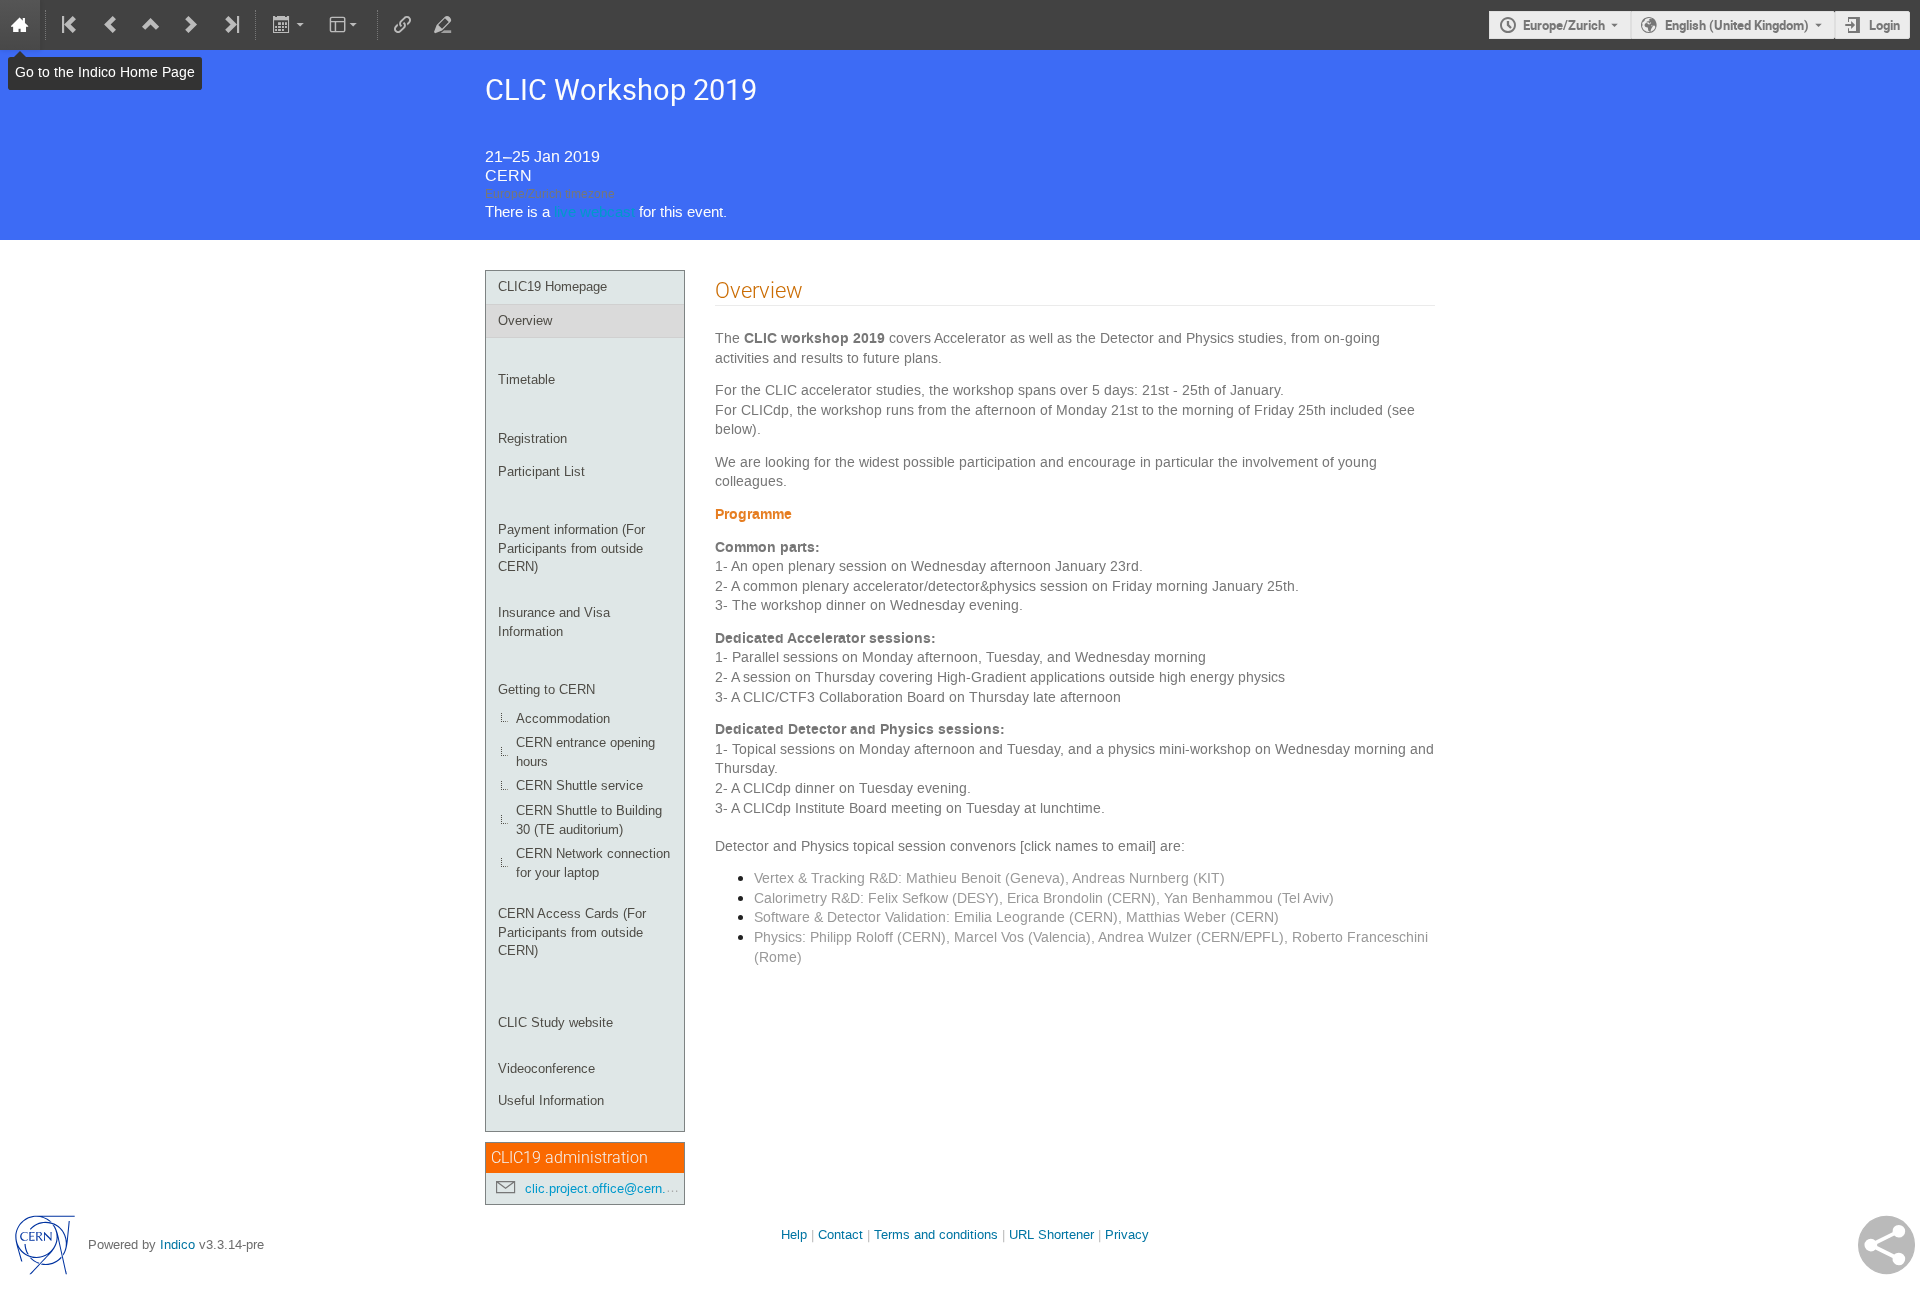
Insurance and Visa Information (554, 622)
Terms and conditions (936, 1234)
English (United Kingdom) (1737, 25)
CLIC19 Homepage (552, 286)
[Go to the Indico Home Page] (20, 25)
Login (1884, 25)
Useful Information (551, 1100)
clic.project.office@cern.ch (602, 1188)
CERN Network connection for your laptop (593, 863)
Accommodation (563, 718)
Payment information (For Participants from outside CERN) (571, 548)
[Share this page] (1886, 1245)
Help (794, 1234)
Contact (840, 1234)
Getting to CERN (546, 689)
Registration (532, 438)
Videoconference (546, 1068)
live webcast (594, 212)
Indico (177, 1244)
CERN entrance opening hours (585, 752)
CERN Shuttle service (579, 785)
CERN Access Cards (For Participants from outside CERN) (572, 932)
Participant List (541, 471)
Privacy (1127, 1234)
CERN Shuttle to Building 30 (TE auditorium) (589, 820)
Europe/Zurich (1564, 25)
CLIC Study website (555, 1022)
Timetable (526, 379)
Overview (525, 320)
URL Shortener (1051, 1234)
